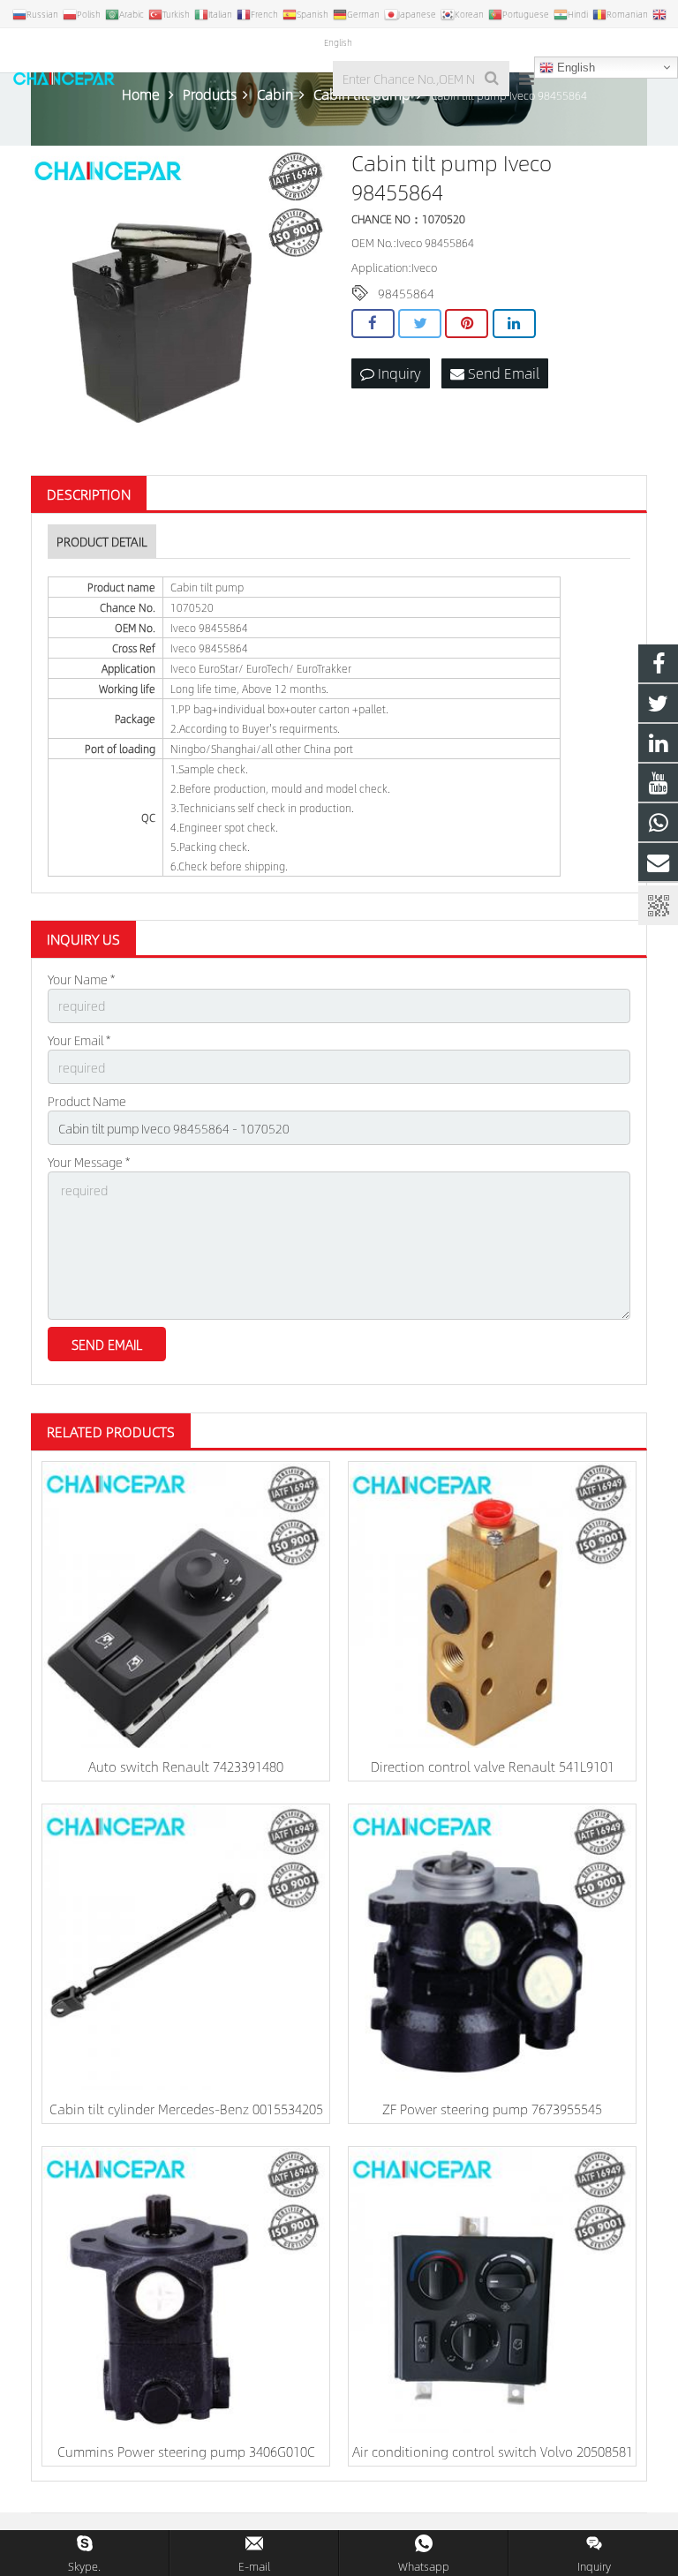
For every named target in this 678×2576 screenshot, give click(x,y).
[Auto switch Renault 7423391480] (186, 1605)
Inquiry (398, 373)
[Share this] (373, 324)
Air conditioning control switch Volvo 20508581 (493, 2451)
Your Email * (79, 1040)
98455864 (406, 293)
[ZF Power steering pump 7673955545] (492, 1948)
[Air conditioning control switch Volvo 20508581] (492, 2290)
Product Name (87, 1101)
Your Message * (89, 1162)
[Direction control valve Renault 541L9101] (492, 1605)
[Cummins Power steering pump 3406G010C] (186, 2290)
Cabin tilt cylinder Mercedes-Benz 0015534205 (186, 2109)
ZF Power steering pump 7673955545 (492, 2109)
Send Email (502, 373)
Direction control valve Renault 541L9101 (493, 1766)
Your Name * (81, 979)
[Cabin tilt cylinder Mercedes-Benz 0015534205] (186, 1948)
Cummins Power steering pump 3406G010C (186, 2451)
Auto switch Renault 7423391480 (186, 1766)
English (574, 68)
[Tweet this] (420, 324)
